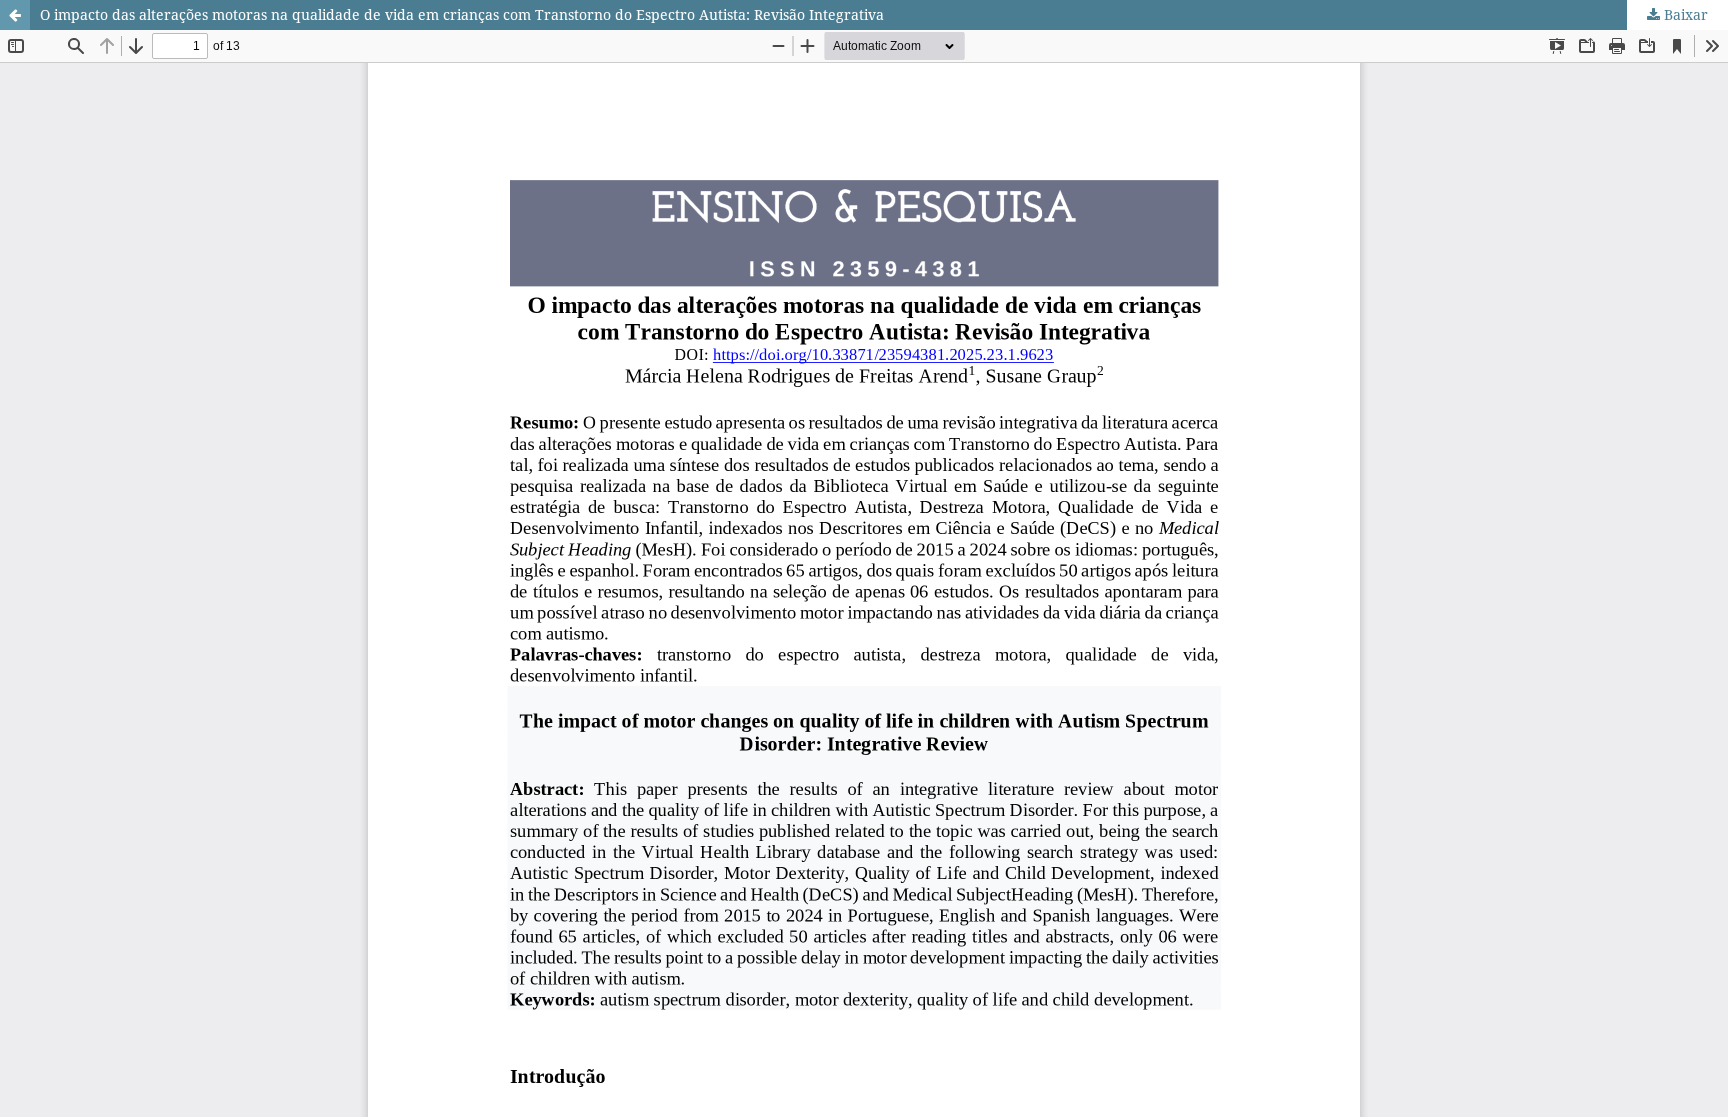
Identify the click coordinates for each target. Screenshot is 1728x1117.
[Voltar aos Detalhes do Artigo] (15, 15)
